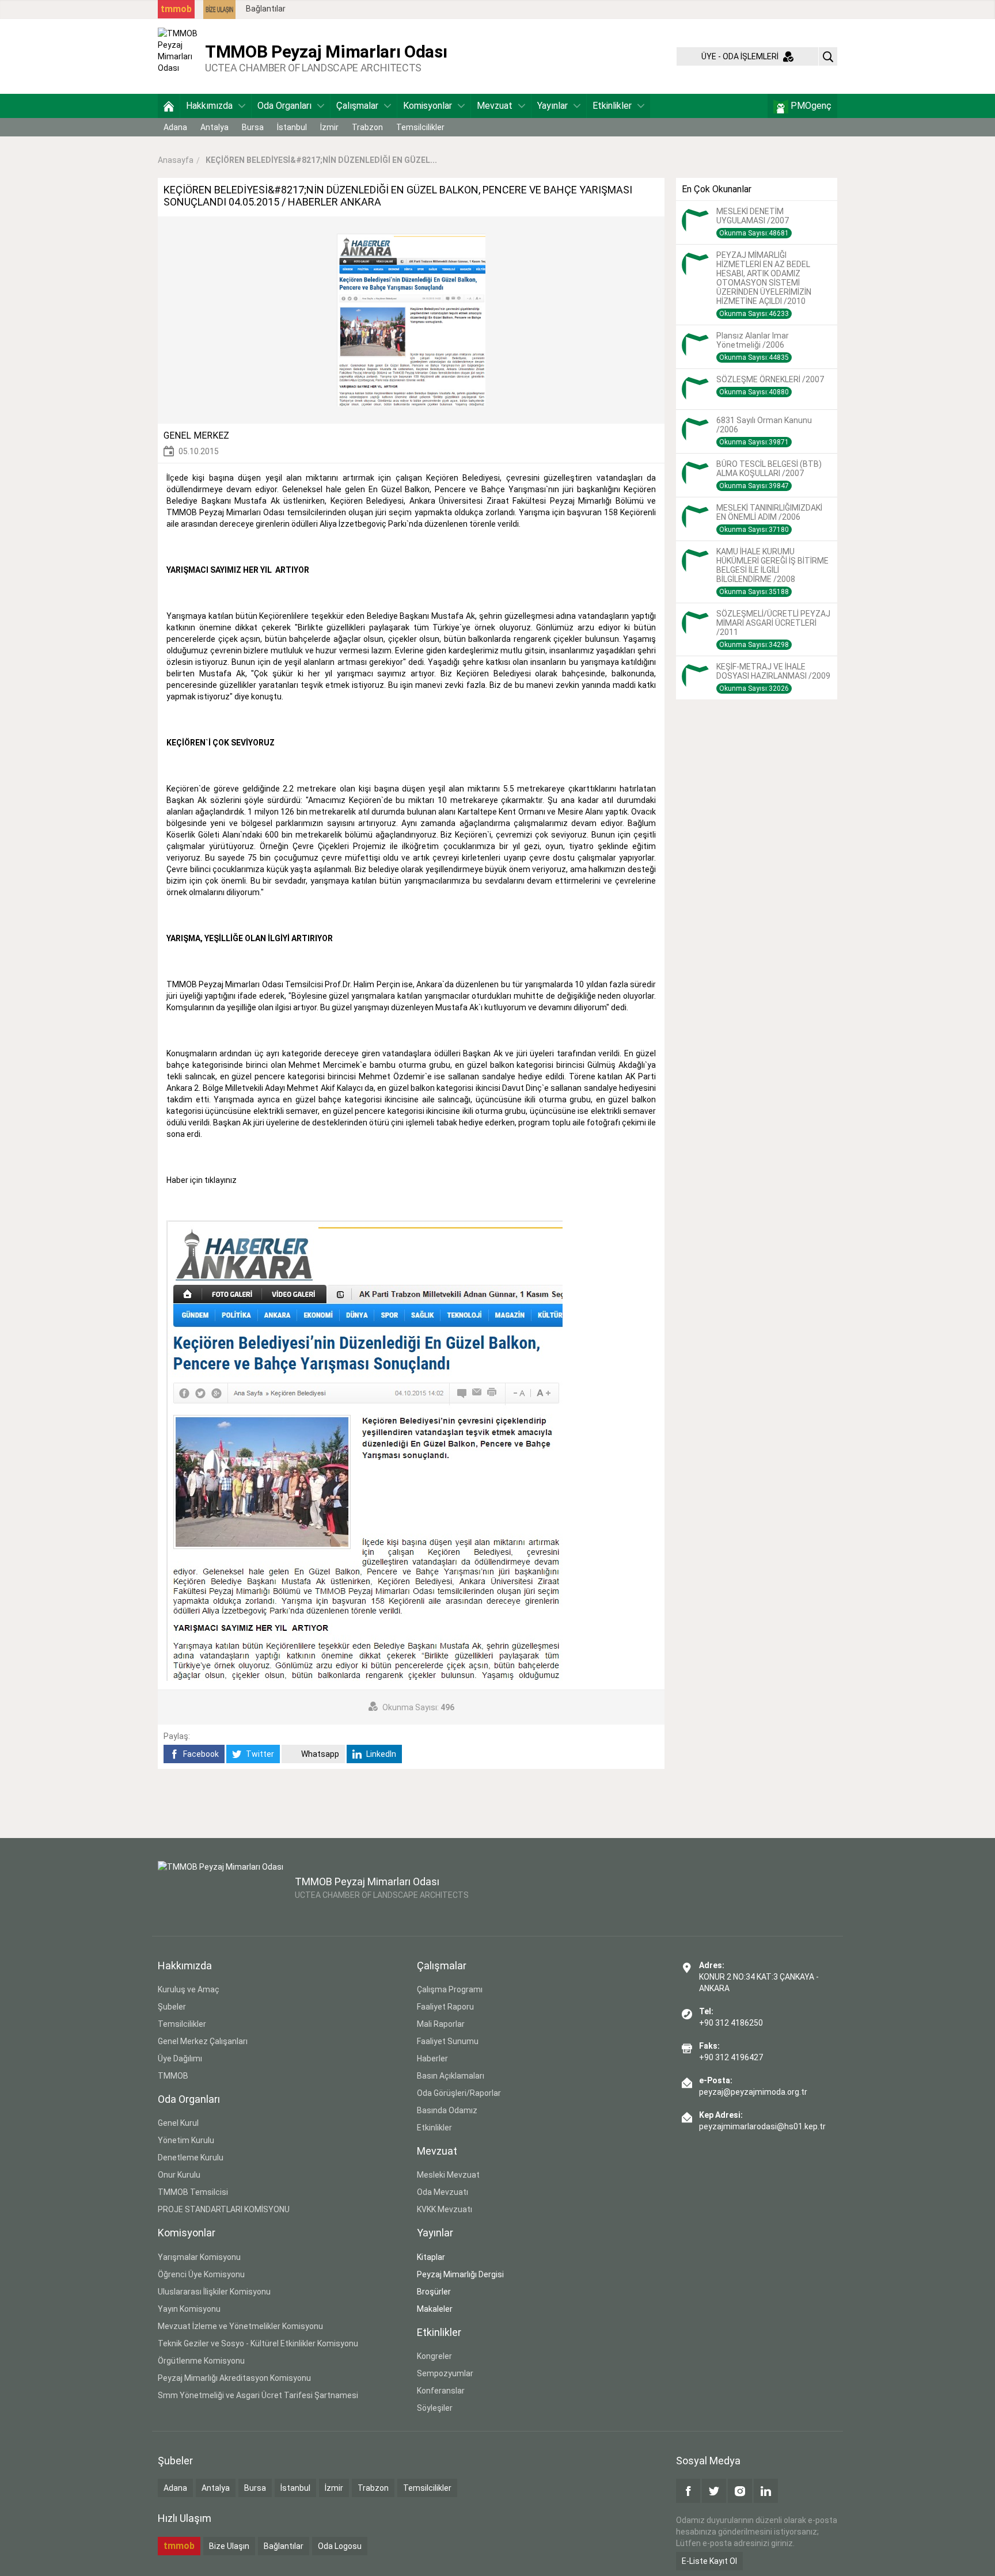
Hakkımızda (209, 106)
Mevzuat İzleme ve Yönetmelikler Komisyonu (240, 2326)
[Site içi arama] (828, 56)
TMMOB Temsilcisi (193, 2192)
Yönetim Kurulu (186, 2140)
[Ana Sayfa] (169, 106)
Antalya (214, 127)
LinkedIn (380, 1754)
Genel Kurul (178, 2123)
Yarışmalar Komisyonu (199, 2257)
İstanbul (292, 127)
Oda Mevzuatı (443, 2192)
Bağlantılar (266, 9)
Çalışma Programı (450, 1989)
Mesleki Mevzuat (448, 2175)
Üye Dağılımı (180, 2058)
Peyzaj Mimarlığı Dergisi (460, 2274)
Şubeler (172, 2007)
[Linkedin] (766, 2491)
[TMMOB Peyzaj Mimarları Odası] (179, 56)
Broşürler (434, 2292)
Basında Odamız (447, 2110)
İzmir (329, 127)
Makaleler (435, 2309)
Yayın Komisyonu (189, 2309)
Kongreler (434, 2356)
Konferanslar (441, 2391)
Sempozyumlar (445, 2373)
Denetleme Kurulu (191, 2158)
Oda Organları (284, 106)
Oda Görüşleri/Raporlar (459, 2093)
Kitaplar (431, 2257)
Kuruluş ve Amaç (189, 1989)
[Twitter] (714, 2491)
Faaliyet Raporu (445, 2007)
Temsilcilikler (420, 127)
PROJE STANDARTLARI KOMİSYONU (224, 2209)
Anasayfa (176, 160)
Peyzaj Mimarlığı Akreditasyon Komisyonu (234, 2378)
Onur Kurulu (179, 2175)
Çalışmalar (357, 106)
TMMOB (173, 2076)
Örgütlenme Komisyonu (201, 2361)
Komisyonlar (428, 106)
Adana (175, 127)
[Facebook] (688, 2491)
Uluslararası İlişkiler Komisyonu (214, 2292)
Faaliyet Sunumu (448, 2041)
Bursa (253, 127)
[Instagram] (740, 2491)
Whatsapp (319, 1754)
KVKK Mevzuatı (445, 2209)
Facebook (200, 1754)
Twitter (259, 1754)
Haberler (432, 2058)
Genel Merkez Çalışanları (203, 2041)
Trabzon (367, 127)
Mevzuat (495, 106)
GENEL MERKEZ (196, 435)
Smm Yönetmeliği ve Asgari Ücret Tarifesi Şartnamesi (258, 2395)
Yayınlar (552, 106)
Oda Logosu (340, 2546)
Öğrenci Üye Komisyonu (201, 2274)
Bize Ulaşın (229, 2546)
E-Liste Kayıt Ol (709, 2561)
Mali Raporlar (441, 2024)
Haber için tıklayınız (202, 1180)
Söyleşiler (435, 2408)
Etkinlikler (612, 106)
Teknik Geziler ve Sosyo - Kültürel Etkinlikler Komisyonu (258, 2343)
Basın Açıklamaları (451, 2076)
